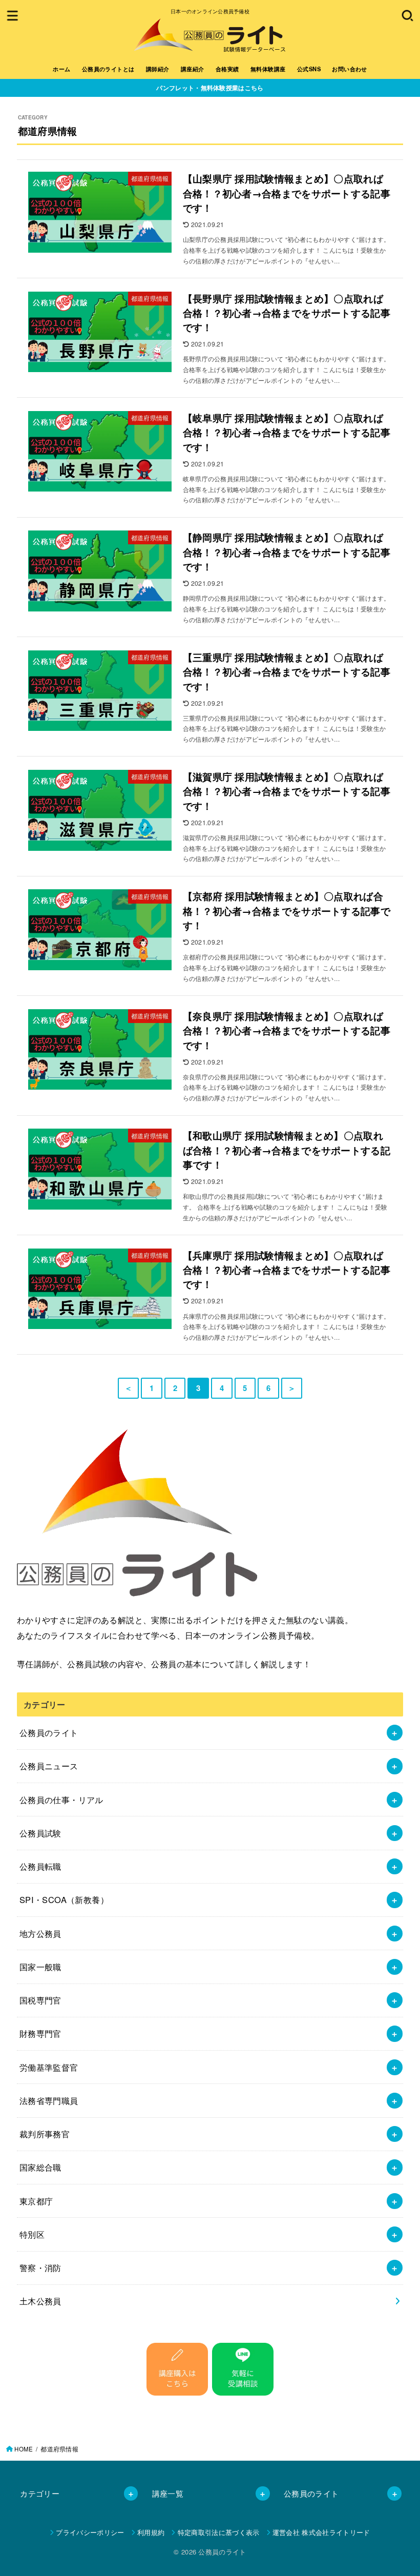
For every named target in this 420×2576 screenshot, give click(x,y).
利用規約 (151, 2532)
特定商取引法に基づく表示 (218, 2532)
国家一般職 (40, 1967)
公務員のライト (49, 1732)
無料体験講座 (268, 69)
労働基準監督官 (49, 2067)
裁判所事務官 (45, 2134)
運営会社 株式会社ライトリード (321, 2532)
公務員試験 (40, 1833)
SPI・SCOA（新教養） (64, 1899)
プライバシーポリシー (90, 2532)
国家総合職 (40, 2167)
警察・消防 (40, 2267)
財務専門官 (40, 2033)
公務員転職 (40, 1866)
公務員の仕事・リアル (61, 1800)
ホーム (61, 69)
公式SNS (309, 69)
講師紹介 (158, 69)
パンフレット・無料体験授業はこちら (210, 88)
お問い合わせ (349, 69)
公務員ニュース (49, 1766)
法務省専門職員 (49, 2100)
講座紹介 (193, 69)
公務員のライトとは (108, 69)
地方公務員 (40, 1933)
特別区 (32, 2234)
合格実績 (227, 69)
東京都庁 (36, 2201)
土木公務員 (40, 2301)
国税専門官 (40, 2000)
